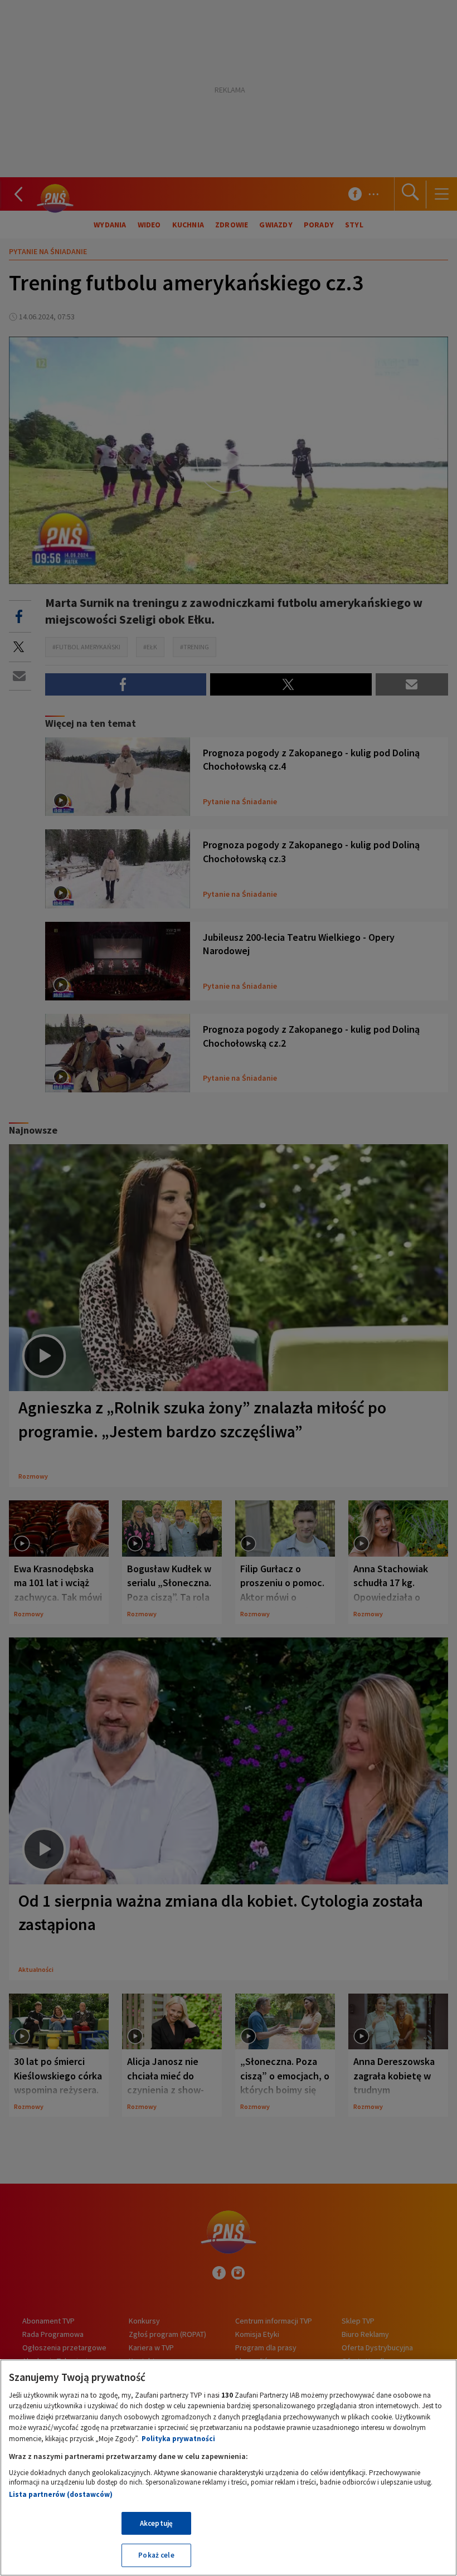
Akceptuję (156, 2523)
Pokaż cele (156, 2555)
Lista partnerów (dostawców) (61, 2494)
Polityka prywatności (178, 2439)
